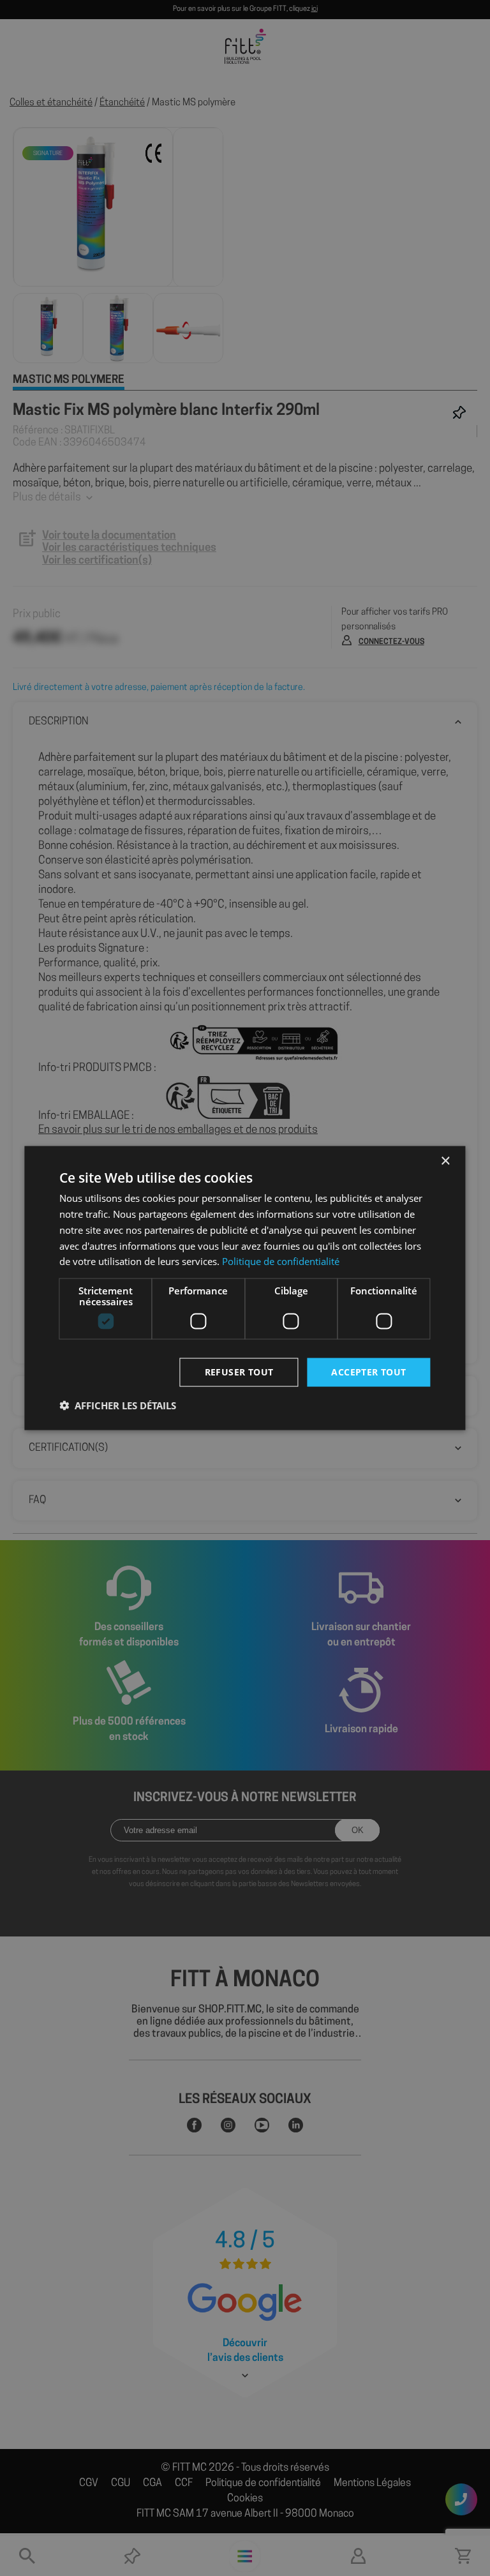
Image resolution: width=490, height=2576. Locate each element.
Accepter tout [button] (368, 1372)
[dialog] (245, 1288)
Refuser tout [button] (239, 1372)
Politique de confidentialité (281, 1261)
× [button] (445, 1161)
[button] (118, 1405)
